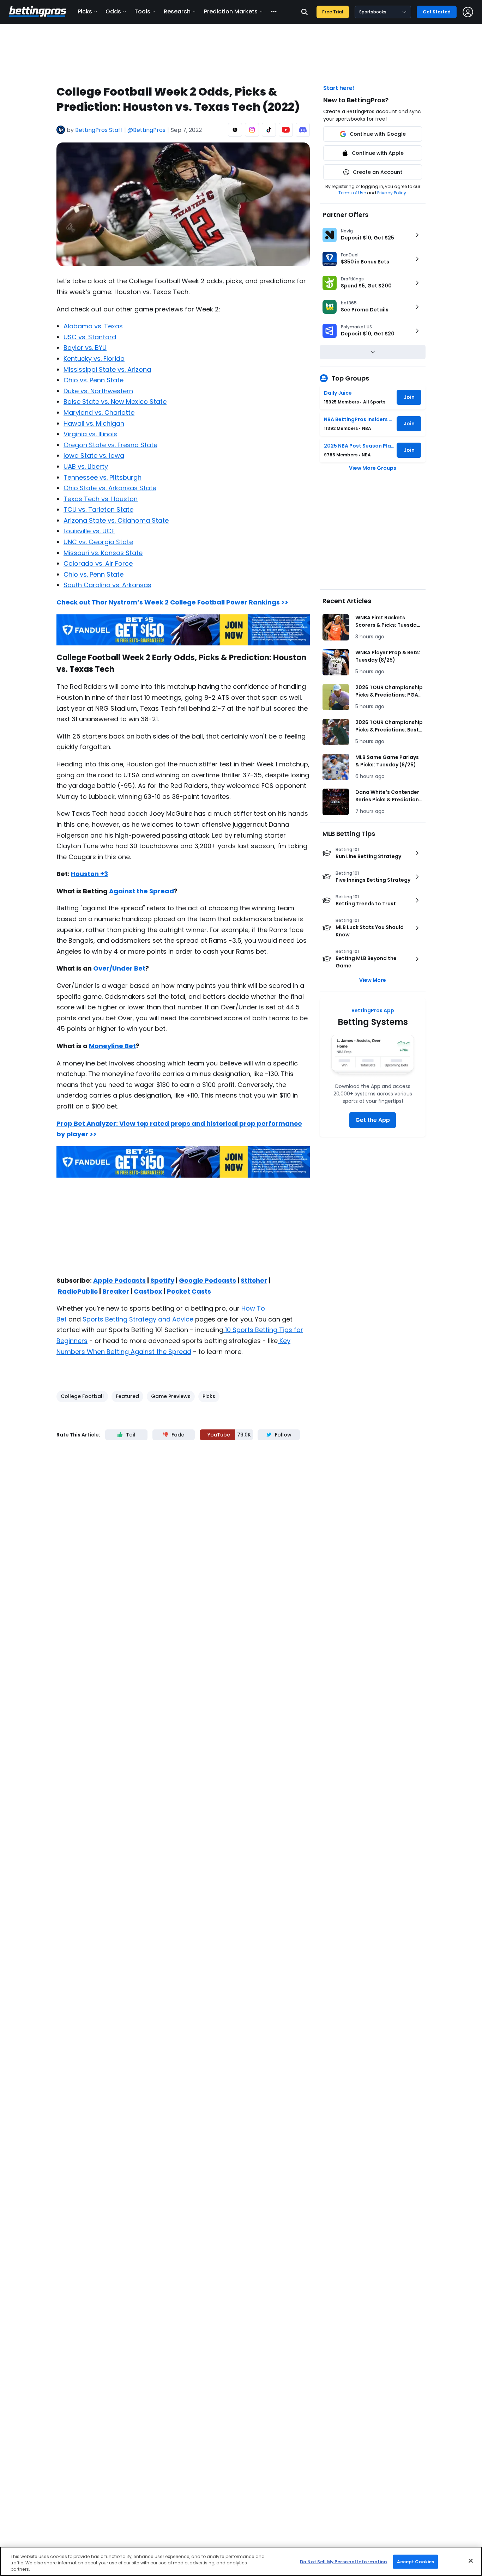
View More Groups (373, 468)
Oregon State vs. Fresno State (110, 445)
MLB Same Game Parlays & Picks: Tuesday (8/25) (387, 761)
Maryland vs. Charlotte (99, 412)
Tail (131, 1435)
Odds (113, 11)
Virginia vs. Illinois (90, 434)
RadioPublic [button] (78, 1291)
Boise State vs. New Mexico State (115, 402)
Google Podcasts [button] (207, 1280)
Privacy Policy (392, 193)
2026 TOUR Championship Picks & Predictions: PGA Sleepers (389, 691)
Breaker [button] (116, 1291)
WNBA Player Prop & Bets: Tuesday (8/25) (388, 656)
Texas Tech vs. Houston (101, 499)
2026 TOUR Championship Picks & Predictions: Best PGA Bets (389, 726)
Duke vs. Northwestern (98, 391)
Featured (127, 1396)
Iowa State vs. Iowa (94, 455)
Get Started (437, 12)
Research (177, 11)
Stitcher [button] (254, 1280)
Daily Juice (338, 393)
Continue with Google (378, 134)
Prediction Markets (231, 11)
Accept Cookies (416, 2561)
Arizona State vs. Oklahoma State (116, 520)
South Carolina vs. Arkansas (107, 585)
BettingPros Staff (99, 130)
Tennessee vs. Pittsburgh (103, 477)
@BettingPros (146, 130)
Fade (178, 1435)
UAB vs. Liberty (86, 466)
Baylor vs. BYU (85, 348)
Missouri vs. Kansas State (103, 553)
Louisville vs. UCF (89, 531)
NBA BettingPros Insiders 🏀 (359, 419)
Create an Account (378, 172)
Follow (283, 1435)
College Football (82, 1396)
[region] (241, 2561)
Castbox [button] (148, 1291)
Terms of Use (352, 193)
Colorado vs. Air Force (98, 563)
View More (373, 980)
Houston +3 (89, 874)
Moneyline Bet (112, 1046)
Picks (85, 11)
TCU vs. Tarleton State (98, 509)
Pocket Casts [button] (189, 1291)
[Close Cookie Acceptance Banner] (471, 2560)
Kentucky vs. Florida (94, 359)
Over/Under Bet (119, 968)
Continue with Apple (378, 153)
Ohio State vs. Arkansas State (110, 488)
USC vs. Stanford (90, 337)
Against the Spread (141, 891)
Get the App (373, 1120)
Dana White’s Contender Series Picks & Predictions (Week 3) (388, 796)
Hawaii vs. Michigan (94, 423)
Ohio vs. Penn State (94, 380)
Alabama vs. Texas (93, 326)
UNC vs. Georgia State (98, 542)
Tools (142, 11)
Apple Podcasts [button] (119, 1280)
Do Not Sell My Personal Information (344, 2561)
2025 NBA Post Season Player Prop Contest (359, 446)
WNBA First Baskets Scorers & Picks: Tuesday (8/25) (387, 621)
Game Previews (171, 1396)
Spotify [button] (162, 1280)
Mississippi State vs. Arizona (107, 369)
